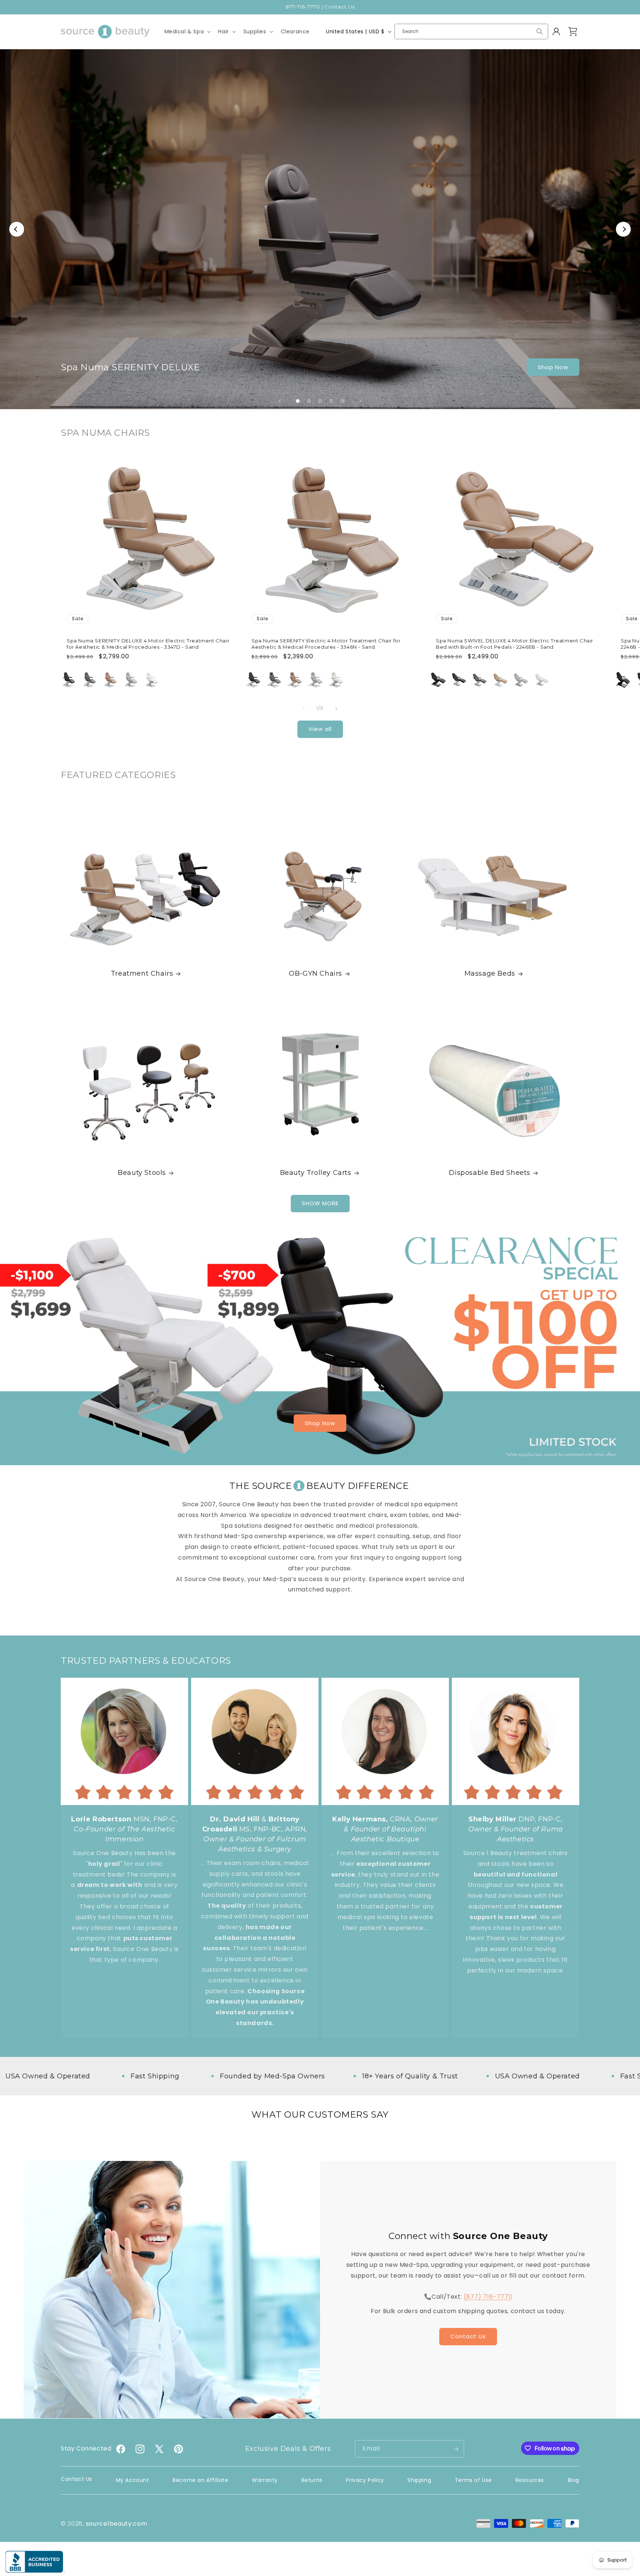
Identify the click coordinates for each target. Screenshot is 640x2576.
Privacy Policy (365, 2480)
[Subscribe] (456, 2449)
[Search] (540, 31)
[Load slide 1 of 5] (298, 401)
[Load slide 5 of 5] (342, 401)
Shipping (419, 2480)
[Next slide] (360, 401)
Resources (530, 2480)
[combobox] (471, 31)
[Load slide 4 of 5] (331, 401)
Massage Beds (489, 973)
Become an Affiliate (200, 2480)
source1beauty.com (117, 2524)
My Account (133, 2480)
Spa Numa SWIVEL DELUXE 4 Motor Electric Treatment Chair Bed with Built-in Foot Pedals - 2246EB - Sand (515, 643)
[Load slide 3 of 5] (320, 401)
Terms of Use (473, 2480)
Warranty (265, 2480)
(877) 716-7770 (488, 2297)
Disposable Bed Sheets (490, 1173)
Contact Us (468, 2337)
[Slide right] (336, 709)
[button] (187, 31)
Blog (574, 2480)
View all (320, 729)
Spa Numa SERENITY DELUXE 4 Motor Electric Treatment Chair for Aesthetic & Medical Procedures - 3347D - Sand (148, 643)
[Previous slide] (280, 401)
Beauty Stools (142, 1173)
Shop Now (553, 367)
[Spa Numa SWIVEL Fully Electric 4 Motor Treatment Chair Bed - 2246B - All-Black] (623, 680)
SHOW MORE (320, 1204)
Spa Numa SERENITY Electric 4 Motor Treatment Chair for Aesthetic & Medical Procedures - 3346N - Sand (326, 643)
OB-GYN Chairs (316, 973)
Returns (312, 2480)
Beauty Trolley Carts (316, 1173)
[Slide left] (304, 709)
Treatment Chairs (142, 973)
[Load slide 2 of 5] (309, 401)
